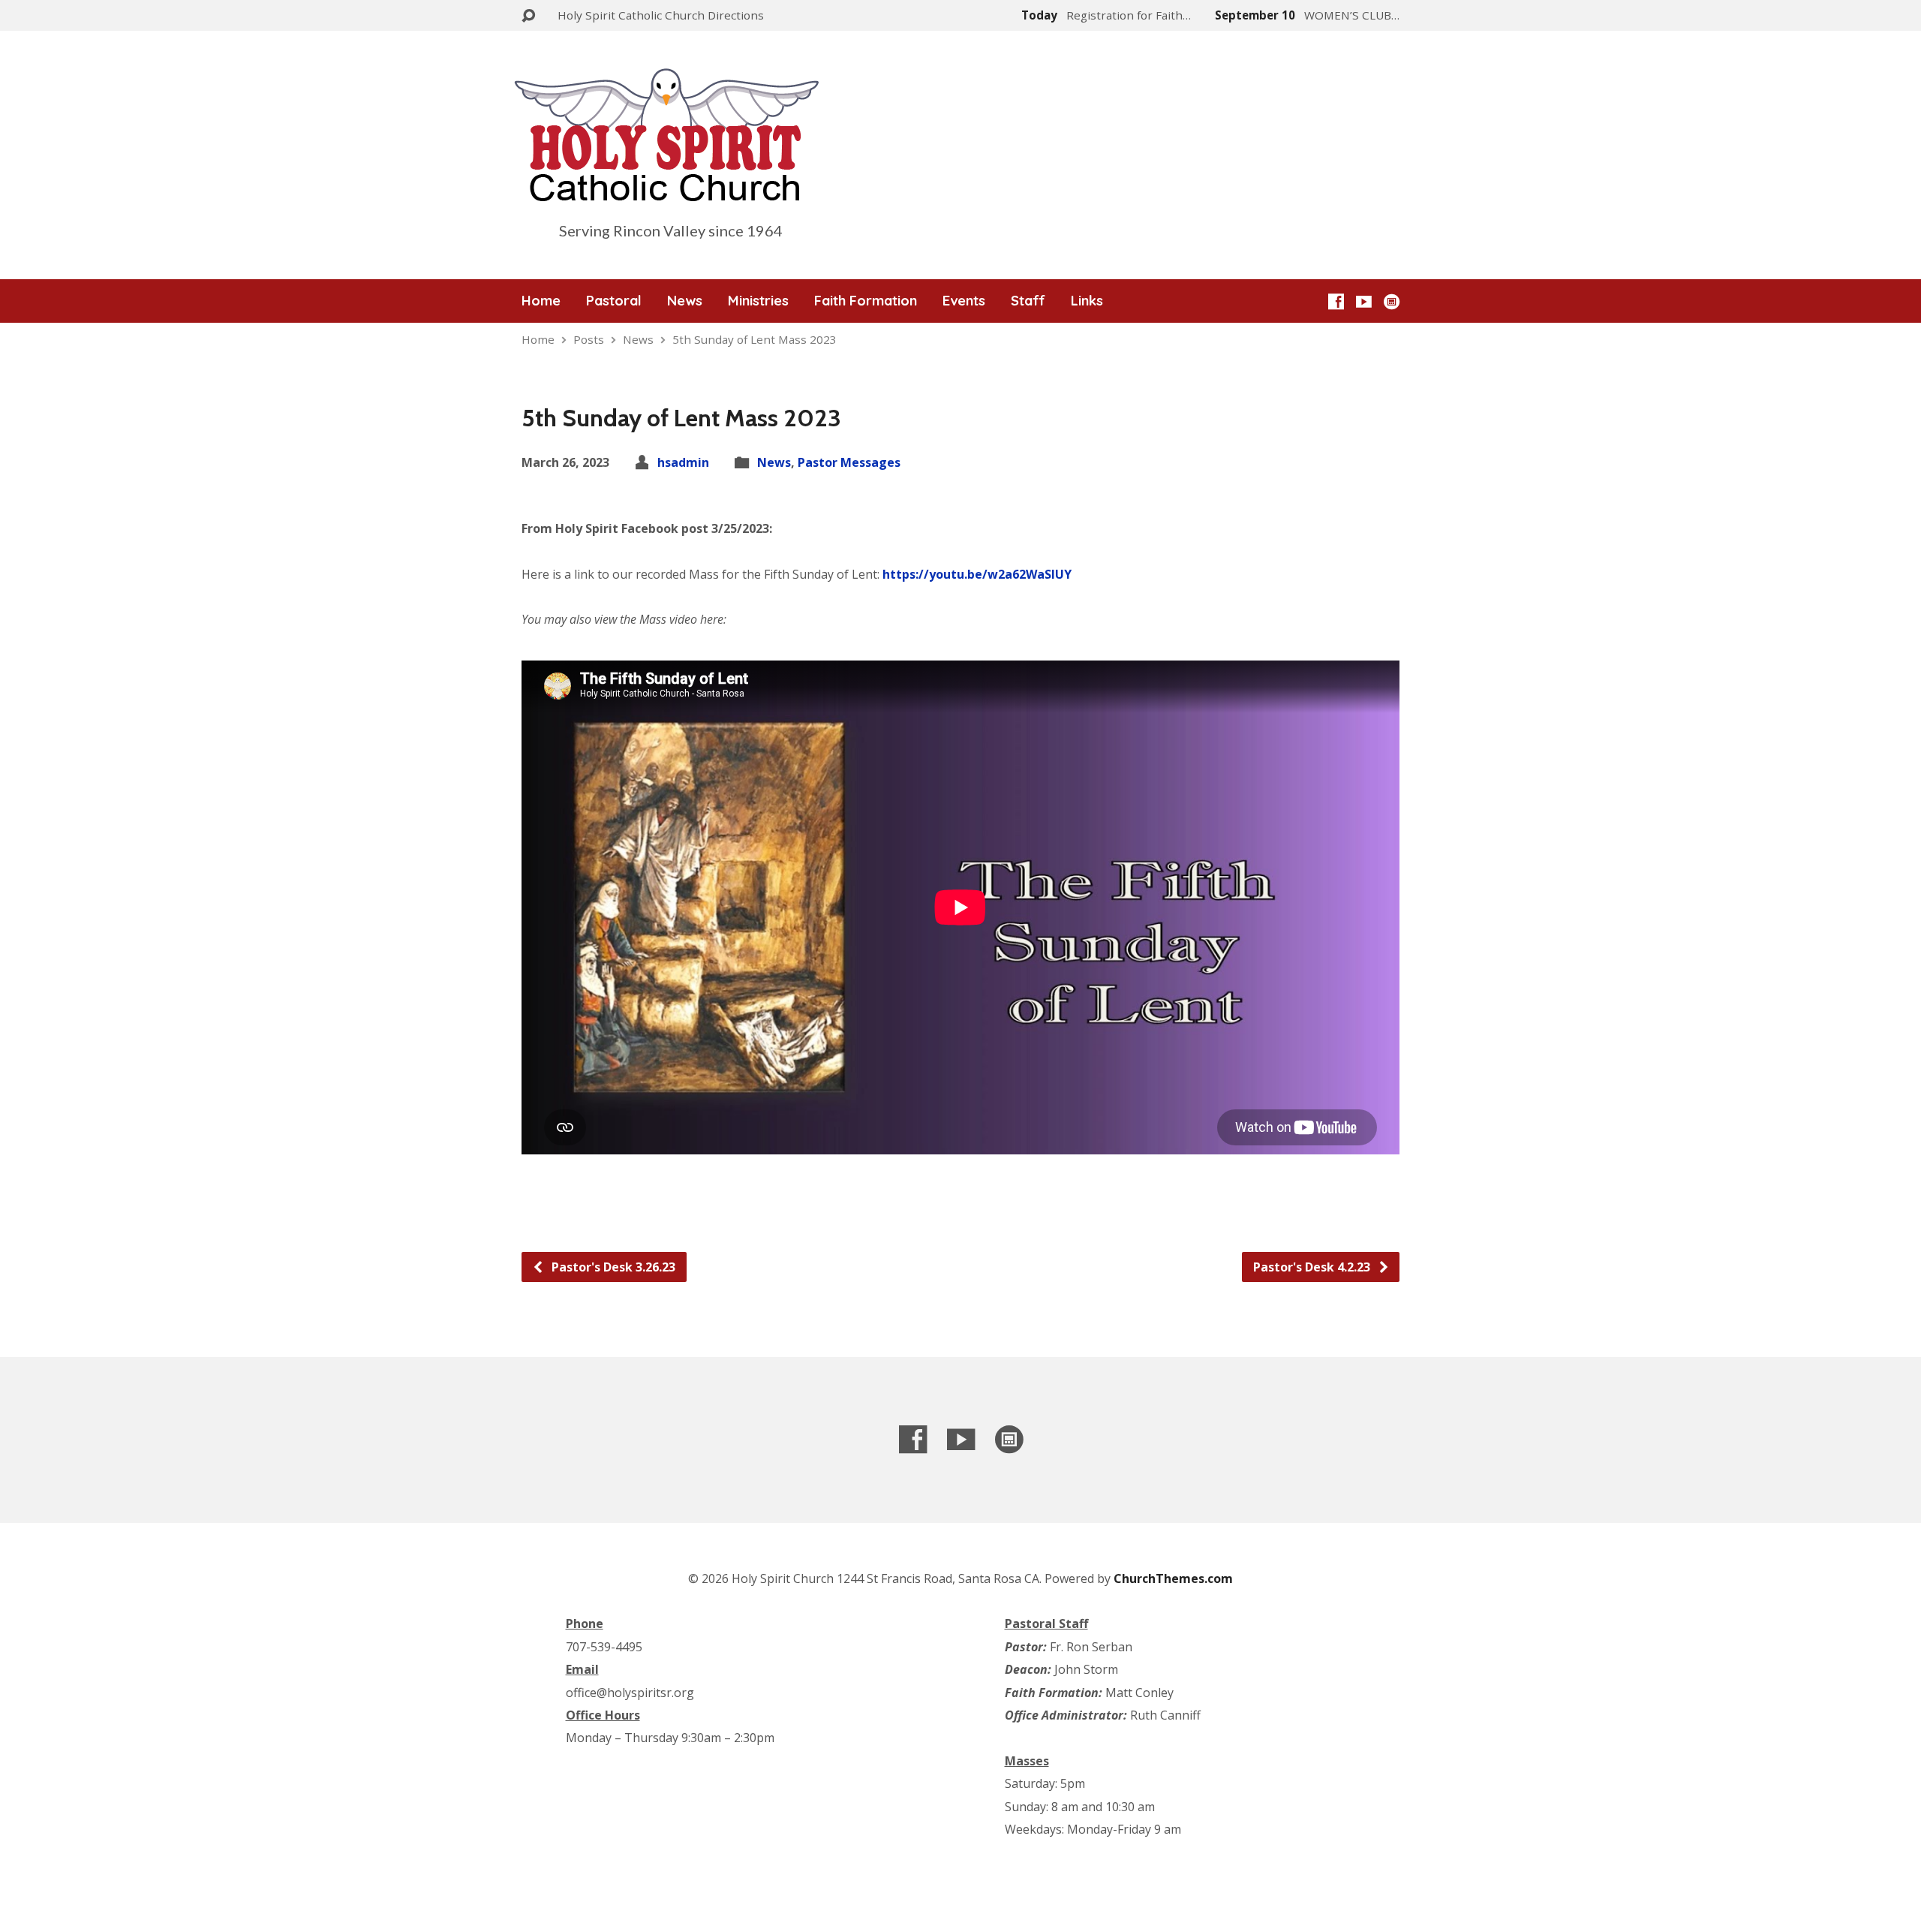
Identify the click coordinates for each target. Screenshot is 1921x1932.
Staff (1028, 301)
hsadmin (683, 462)
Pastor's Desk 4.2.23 (1313, 1267)
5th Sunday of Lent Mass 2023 (755, 339)
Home (541, 301)
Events (964, 301)
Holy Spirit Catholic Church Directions (661, 15)
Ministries (758, 301)
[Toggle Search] (528, 16)
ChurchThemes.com (1173, 1578)
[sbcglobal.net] (1392, 301)
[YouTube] (1364, 301)
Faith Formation (866, 301)
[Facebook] (1336, 301)
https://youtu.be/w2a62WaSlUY (977, 574)
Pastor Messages (849, 462)
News (685, 301)
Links (1087, 301)
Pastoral (614, 301)
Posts (589, 339)
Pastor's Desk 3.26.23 (612, 1267)
